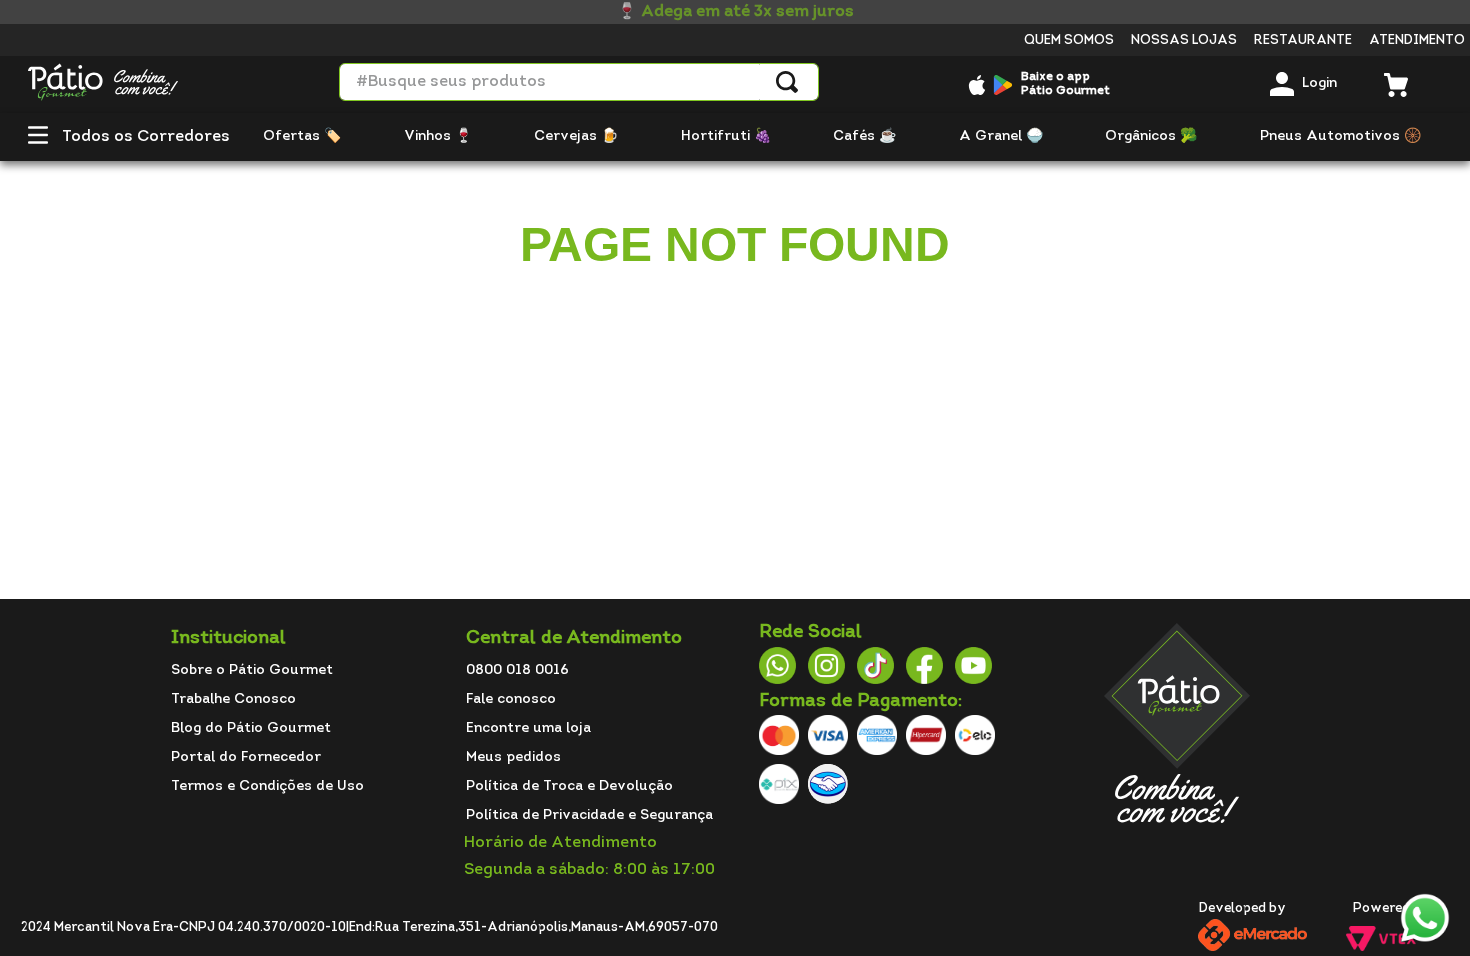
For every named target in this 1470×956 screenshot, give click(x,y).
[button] (38, 137)
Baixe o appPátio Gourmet (1065, 84)
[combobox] (579, 82)
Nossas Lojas (1184, 40)
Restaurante (1303, 40)
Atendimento (1417, 40)
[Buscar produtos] (787, 82)
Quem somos (1069, 40)
